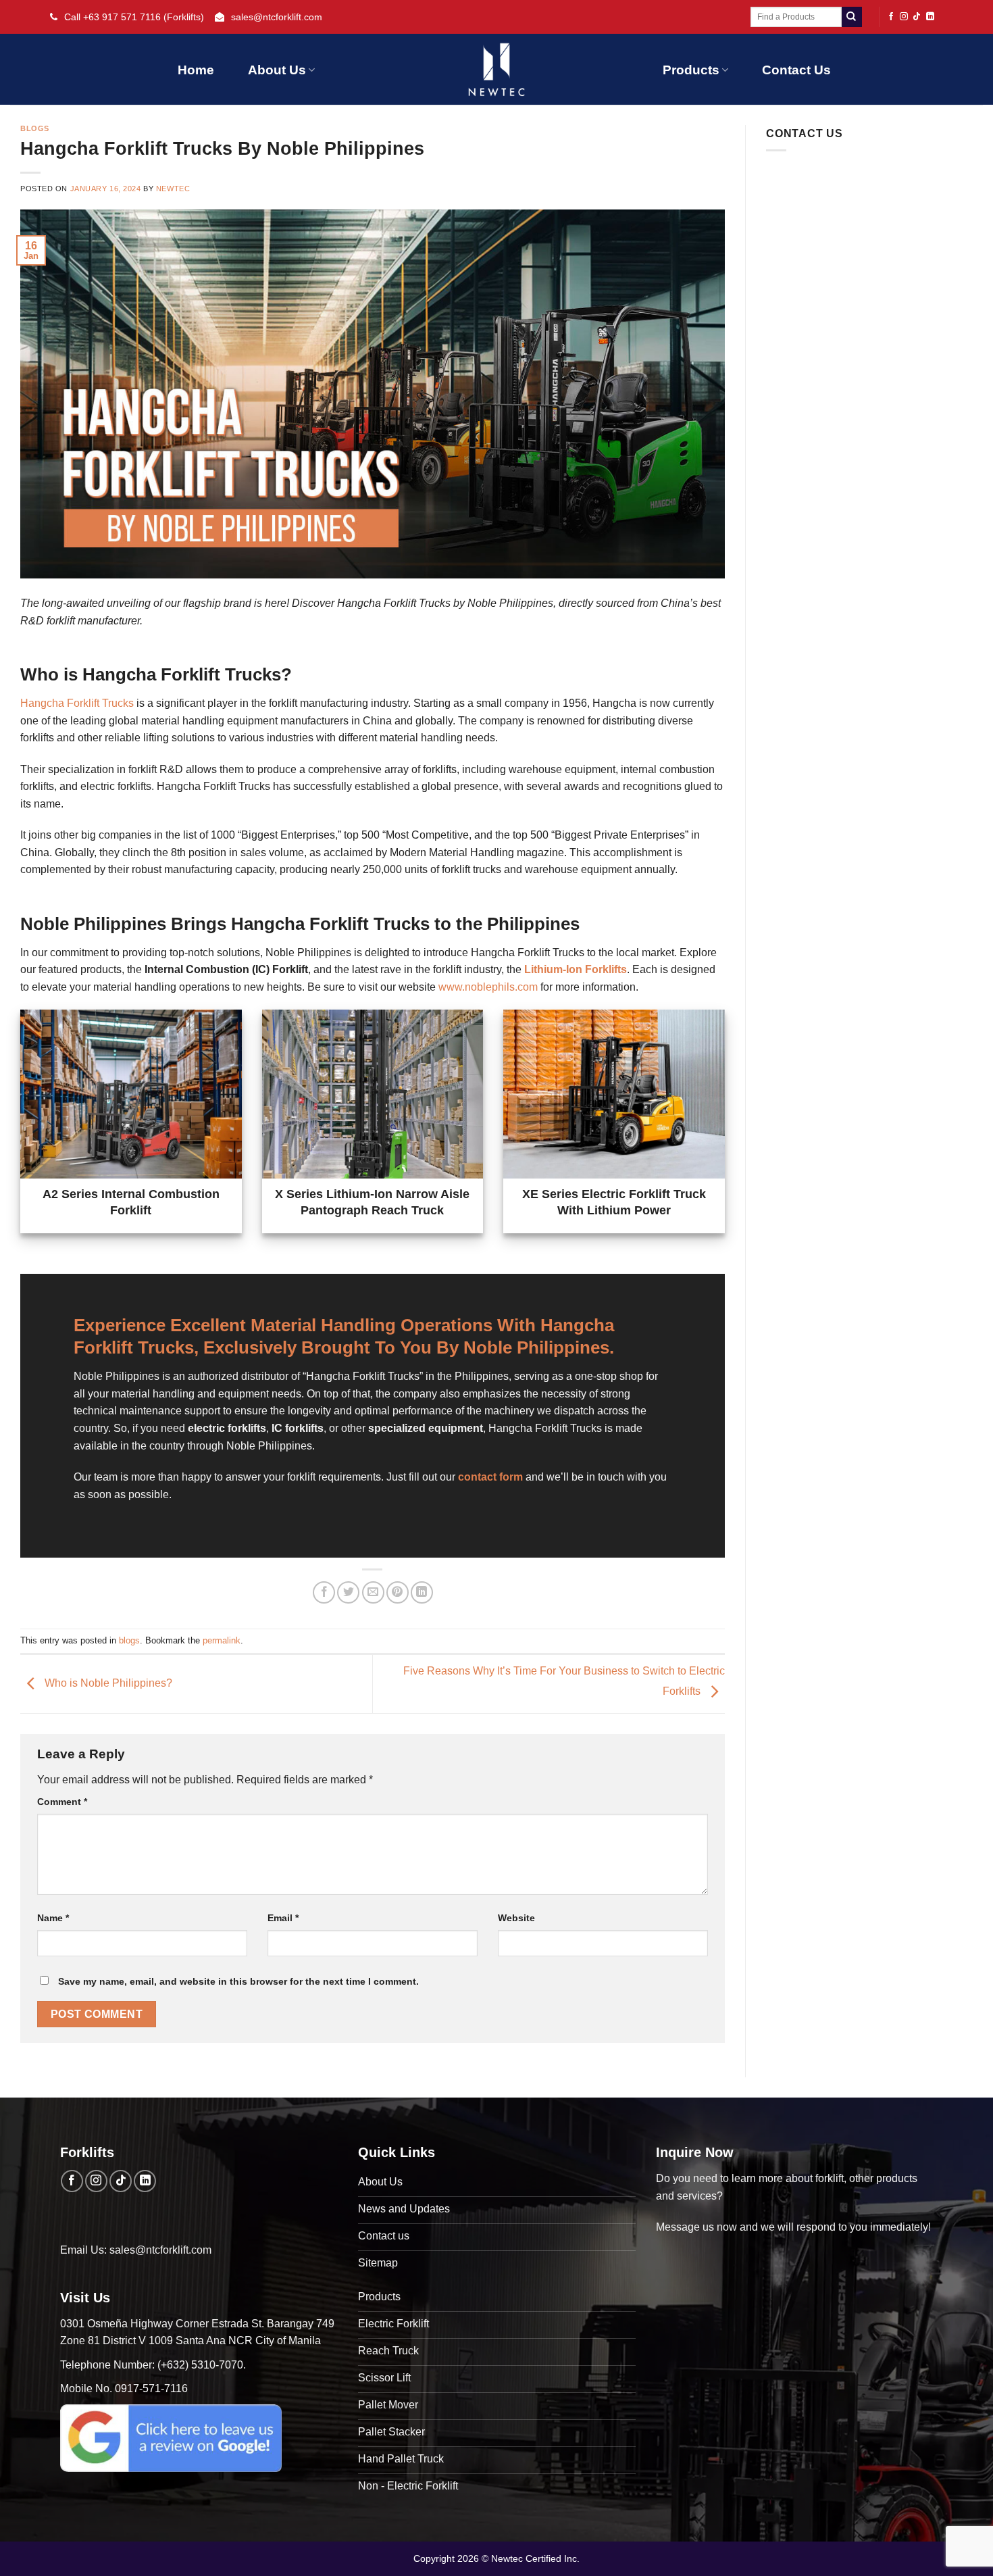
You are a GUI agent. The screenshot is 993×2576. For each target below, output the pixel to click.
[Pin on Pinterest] (398, 1592)
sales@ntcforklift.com (277, 17)
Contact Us (796, 70)
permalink (222, 1640)
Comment (62, 1802)
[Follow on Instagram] (904, 17)
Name (53, 1918)
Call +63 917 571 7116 (112, 17)
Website (516, 1918)
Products (691, 70)
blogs (35, 128)
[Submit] (852, 17)
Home (196, 70)
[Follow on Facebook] (891, 17)
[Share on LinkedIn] (422, 1592)
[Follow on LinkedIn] (930, 17)
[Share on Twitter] (348, 1592)
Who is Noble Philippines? (107, 1683)
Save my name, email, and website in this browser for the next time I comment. (238, 1981)
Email (283, 1918)
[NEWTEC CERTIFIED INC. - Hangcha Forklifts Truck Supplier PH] (496, 69)
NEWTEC (173, 189)
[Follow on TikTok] (917, 17)
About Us (277, 70)
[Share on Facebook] (324, 1592)
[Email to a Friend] (373, 1592)
